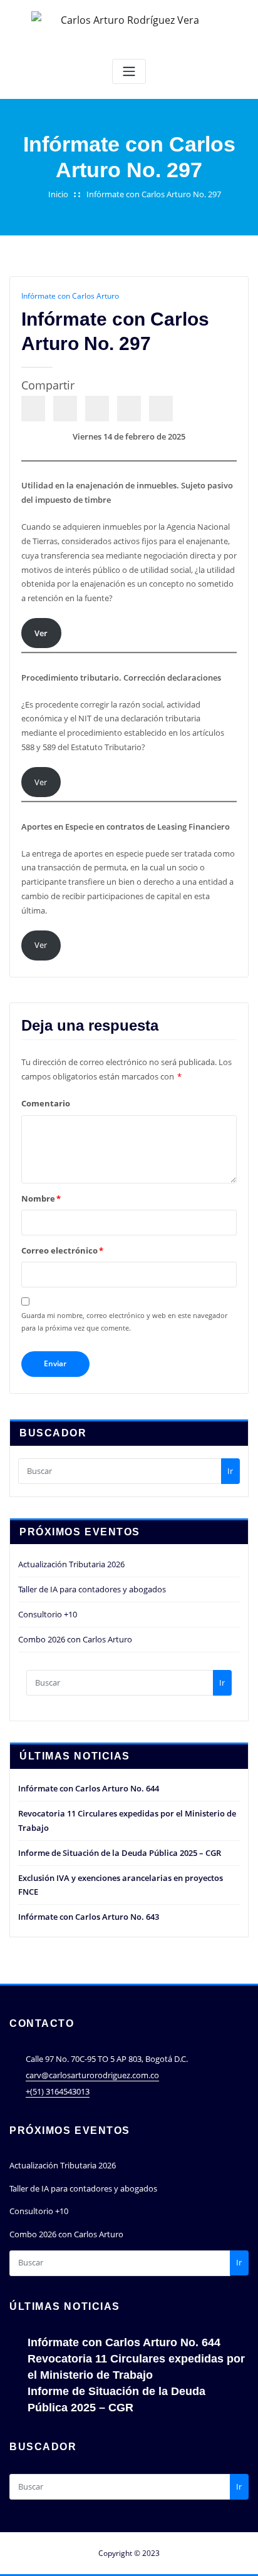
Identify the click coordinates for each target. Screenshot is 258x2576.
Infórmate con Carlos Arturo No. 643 (89, 1917)
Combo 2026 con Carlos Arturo (75, 1639)
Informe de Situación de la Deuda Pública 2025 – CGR (120, 1853)
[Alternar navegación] (129, 72)
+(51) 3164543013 (58, 2091)
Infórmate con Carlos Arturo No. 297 (154, 194)
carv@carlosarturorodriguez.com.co (92, 2075)
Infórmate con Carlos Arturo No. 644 (89, 1788)
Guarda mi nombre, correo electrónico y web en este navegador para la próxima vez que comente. (124, 1321)
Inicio (58, 194)
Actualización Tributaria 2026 (71, 1564)
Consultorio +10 (48, 1614)
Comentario (46, 1103)
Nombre (41, 1198)
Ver (41, 782)
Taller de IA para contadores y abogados (92, 1589)
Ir (230, 1471)
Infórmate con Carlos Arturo (70, 296)
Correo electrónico (62, 1250)
